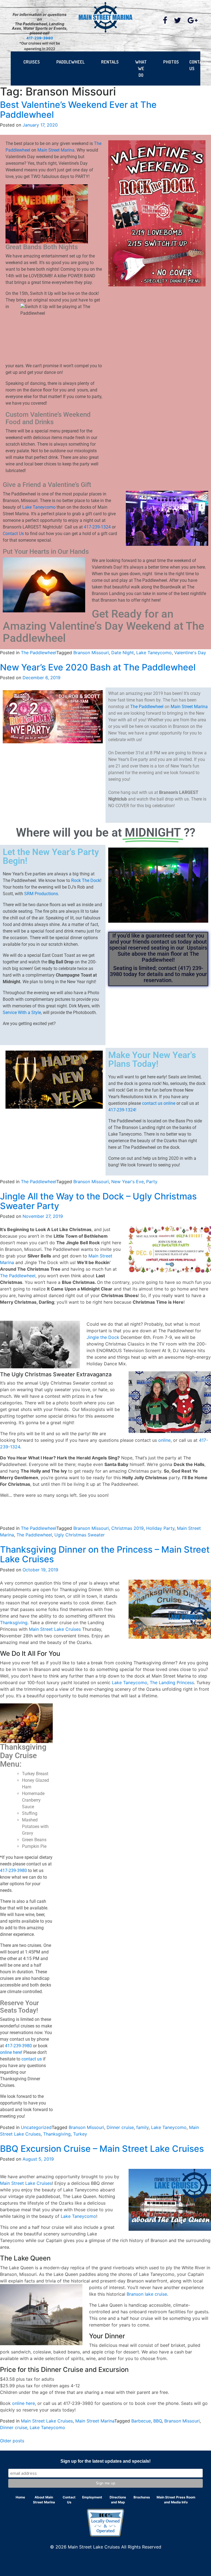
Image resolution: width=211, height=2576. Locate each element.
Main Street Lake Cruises (55, 1629)
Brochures (142, 2497)
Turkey (80, 2134)
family (142, 2127)
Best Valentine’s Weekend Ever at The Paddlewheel (78, 109)
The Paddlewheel (39, 653)
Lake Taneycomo (39, 507)
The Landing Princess (172, 1682)
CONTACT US (198, 65)
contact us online (159, 1103)
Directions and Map (118, 2500)
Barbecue (141, 2421)
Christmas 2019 (127, 1528)
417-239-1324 (97, 527)
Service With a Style (22, 1012)
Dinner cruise (120, 2127)
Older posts (12, 2441)
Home (20, 2497)
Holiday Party (160, 1528)
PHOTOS (171, 62)
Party (152, 1182)
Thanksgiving (14, 1623)
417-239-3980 (40, 38)
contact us (32, 2059)
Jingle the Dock (103, 1337)
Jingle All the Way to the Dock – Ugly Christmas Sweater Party (98, 1201)
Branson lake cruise (147, 2294)
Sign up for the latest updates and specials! (105, 2461)
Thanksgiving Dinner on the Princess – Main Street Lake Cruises (105, 1554)
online (164, 1440)
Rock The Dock (86, 880)
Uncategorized (36, 2127)
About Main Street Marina (44, 2500)
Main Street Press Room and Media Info (176, 2500)
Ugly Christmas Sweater (80, 1535)
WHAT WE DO (141, 68)
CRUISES (32, 62)
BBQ (158, 2421)
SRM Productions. (42, 894)
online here (11, 2052)
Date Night (123, 653)
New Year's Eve (127, 1182)
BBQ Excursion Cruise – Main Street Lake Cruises (102, 2149)
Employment (92, 2497)
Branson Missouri (91, 653)
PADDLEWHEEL (70, 62)
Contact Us (13, 534)
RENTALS (110, 62)
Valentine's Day (190, 653)
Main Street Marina (56, 150)
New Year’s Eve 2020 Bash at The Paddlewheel (98, 667)
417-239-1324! (122, 1110)
